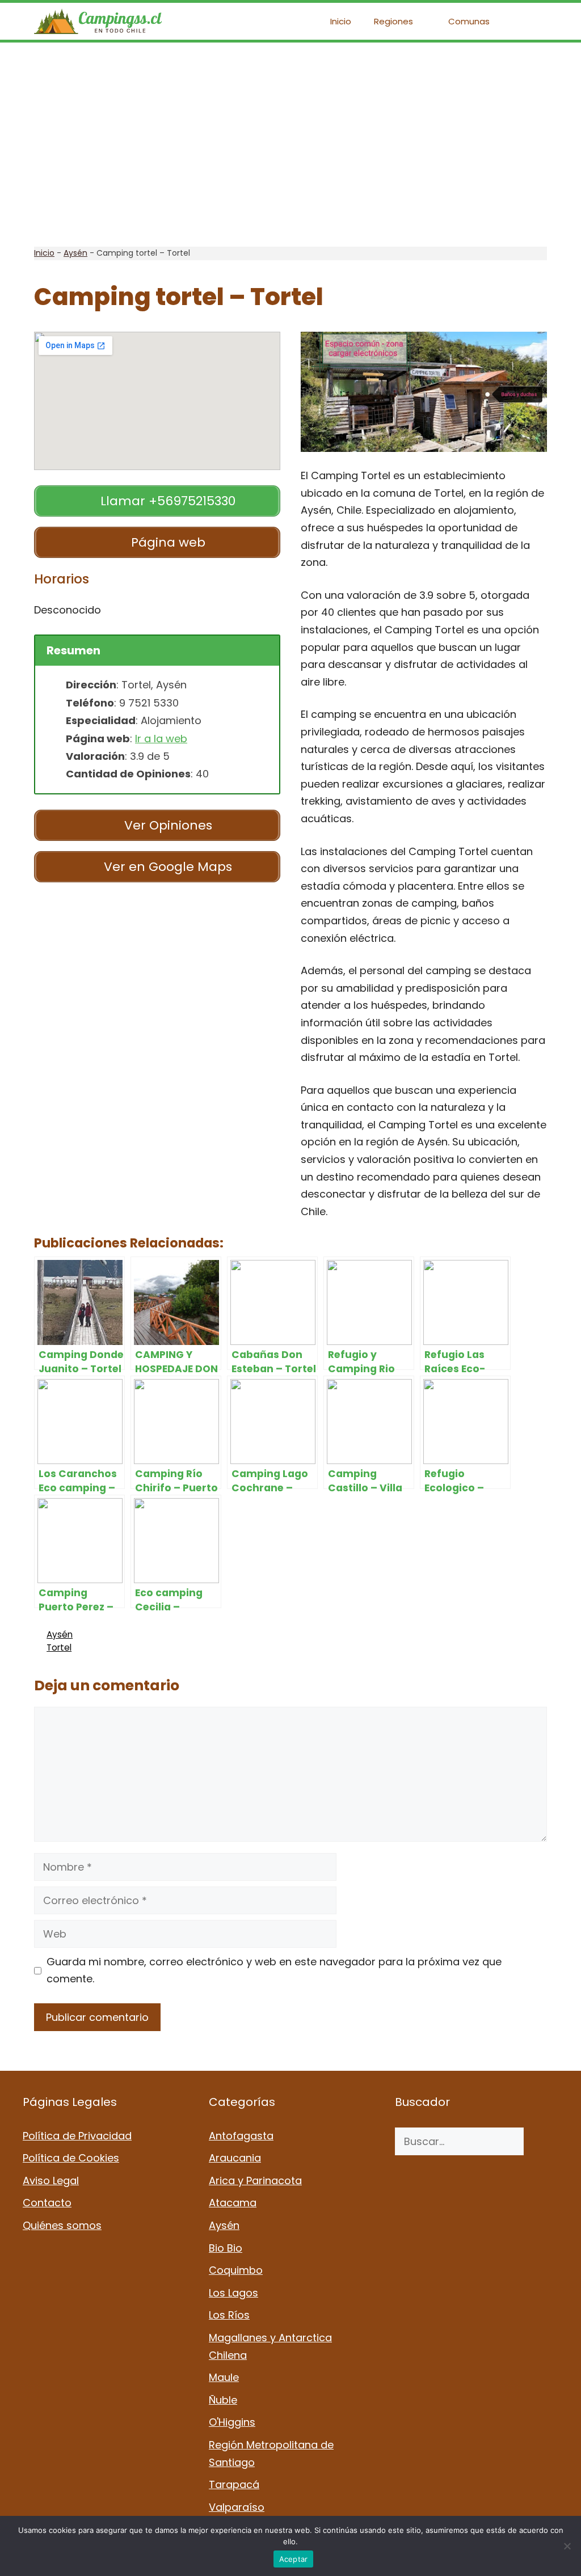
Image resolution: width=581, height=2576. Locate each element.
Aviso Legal (51, 2180)
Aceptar (294, 2559)
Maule (224, 2377)
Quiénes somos (62, 2225)
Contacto (47, 2203)
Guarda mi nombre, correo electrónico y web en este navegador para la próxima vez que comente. (274, 1970)
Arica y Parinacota (255, 2180)
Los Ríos (229, 2315)
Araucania (235, 2158)
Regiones (393, 21)
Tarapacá (234, 2484)
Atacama (233, 2203)
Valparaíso (237, 2507)
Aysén (75, 253)
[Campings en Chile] (98, 21)
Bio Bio (226, 2248)
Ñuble (223, 2400)
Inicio (341, 21)
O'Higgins (232, 2422)
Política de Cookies (71, 2158)
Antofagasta (241, 2136)
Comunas (469, 21)
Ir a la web (161, 739)
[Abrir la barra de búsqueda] (530, 21)
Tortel (59, 1647)
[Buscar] (541, 2141)
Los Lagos (233, 2293)
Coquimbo (236, 2270)
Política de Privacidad (77, 2136)
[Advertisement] (290, 145)
